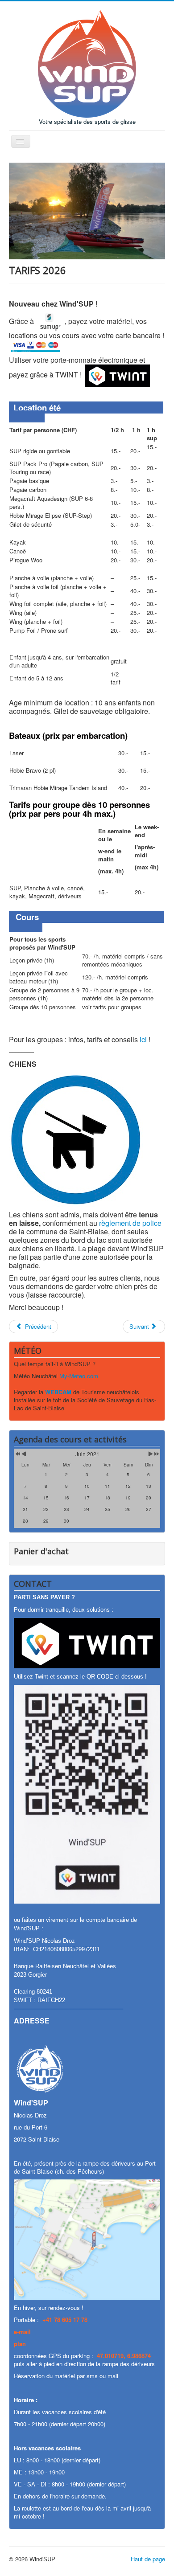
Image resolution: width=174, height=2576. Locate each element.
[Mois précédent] (24, 1454)
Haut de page (148, 2559)
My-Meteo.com (79, 1376)
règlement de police (130, 1223)
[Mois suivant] (151, 1454)
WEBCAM (58, 1392)
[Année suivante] (156, 1454)
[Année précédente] (17, 1454)
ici (143, 1039)
